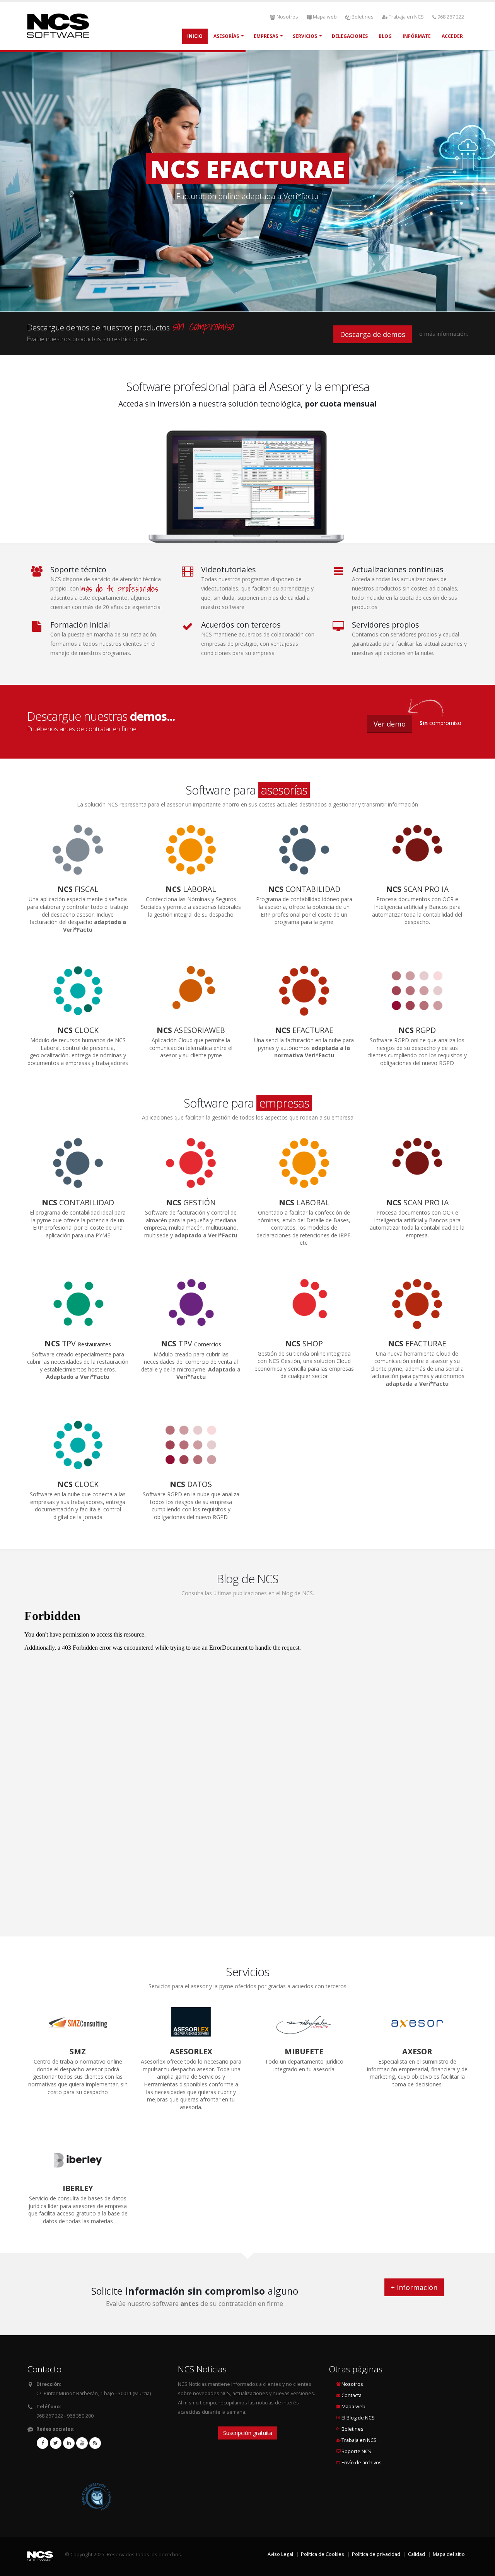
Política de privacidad (376, 2554)
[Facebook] (43, 2443)
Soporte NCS (356, 2451)
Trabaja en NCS (406, 17)
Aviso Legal (280, 2554)
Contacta (352, 2395)
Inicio (195, 36)
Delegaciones (350, 36)
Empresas (266, 36)
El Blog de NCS (358, 2418)
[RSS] (95, 2443)
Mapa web (325, 17)
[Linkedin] (69, 2443)
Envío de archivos (362, 2463)
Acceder (452, 36)
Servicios (305, 36)
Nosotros (287, 17)
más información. (446, 334)
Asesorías (226, 36)
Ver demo (390, 724)
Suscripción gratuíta (248, 2433)
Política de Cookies (323, 2554)
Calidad (416, 2554)
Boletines (363, 17)
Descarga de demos (373, 334)
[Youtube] (82, 2443)
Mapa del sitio (449, 2554)
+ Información (414, 2287)
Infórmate (417, 36)
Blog (385, 36)
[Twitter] (56, 2443)
